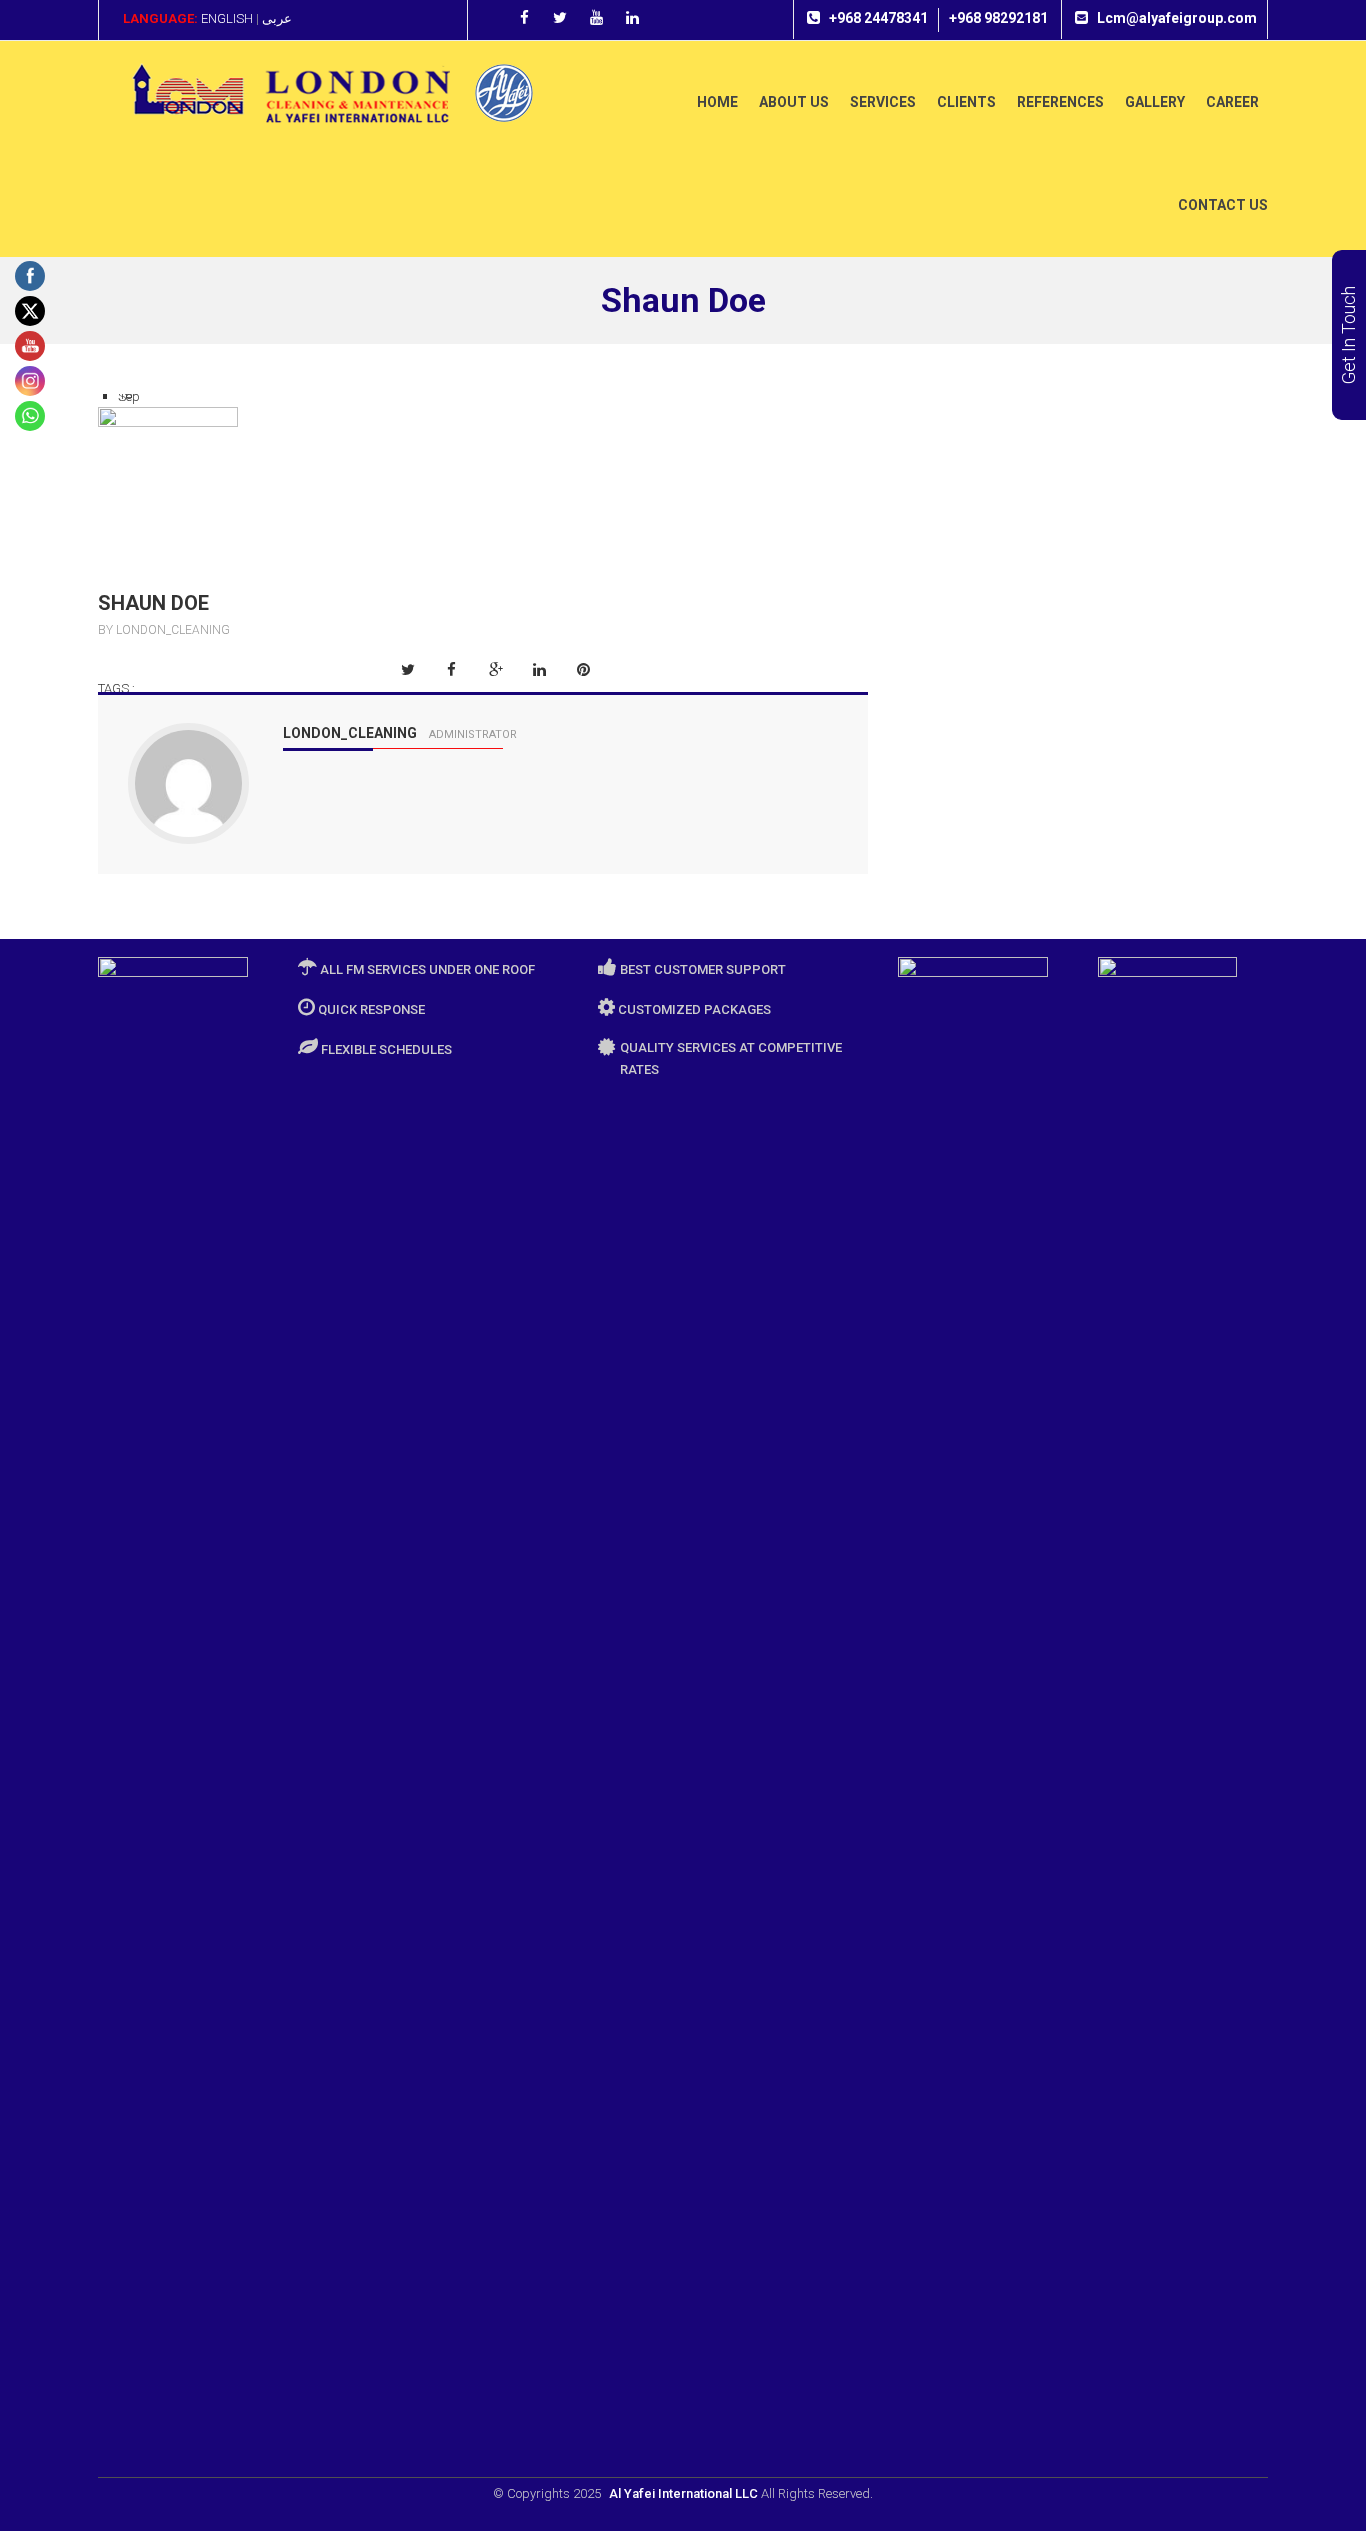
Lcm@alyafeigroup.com (1177, 18)
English (227, 18)
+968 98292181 (998, 18)
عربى (277, 18)
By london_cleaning (164, 630)
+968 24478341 (878, 18)
